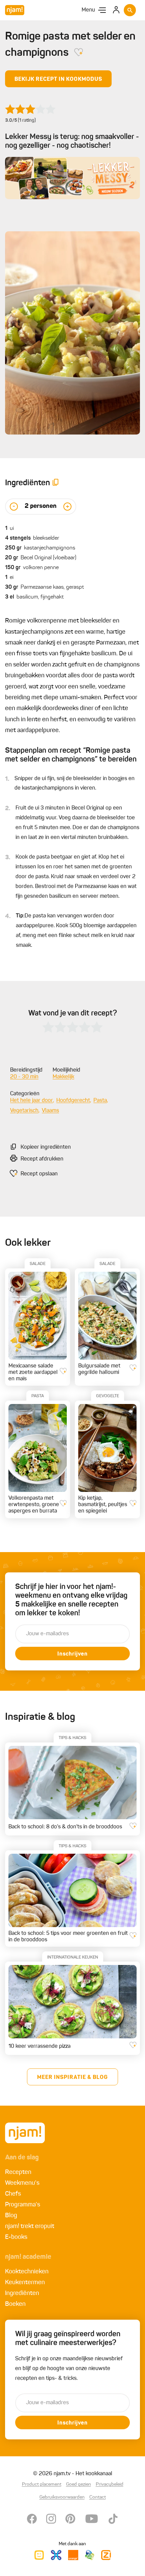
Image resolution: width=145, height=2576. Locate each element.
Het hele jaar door (32, 1101)
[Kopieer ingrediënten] (56, 483)
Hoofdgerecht (73, 1101)
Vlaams (50, 1111)
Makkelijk (63, 1077)
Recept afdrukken (42, 1159)
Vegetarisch (24, 1111)
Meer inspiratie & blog (72, 2078)
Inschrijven (72, 1654)
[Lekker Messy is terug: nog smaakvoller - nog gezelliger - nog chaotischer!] (72, 178)
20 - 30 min (24, 1077)
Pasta (100, 1101)
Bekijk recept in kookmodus (58, 79)
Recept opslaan (39, 1174)
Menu (88, 10)
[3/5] (30, 109)
